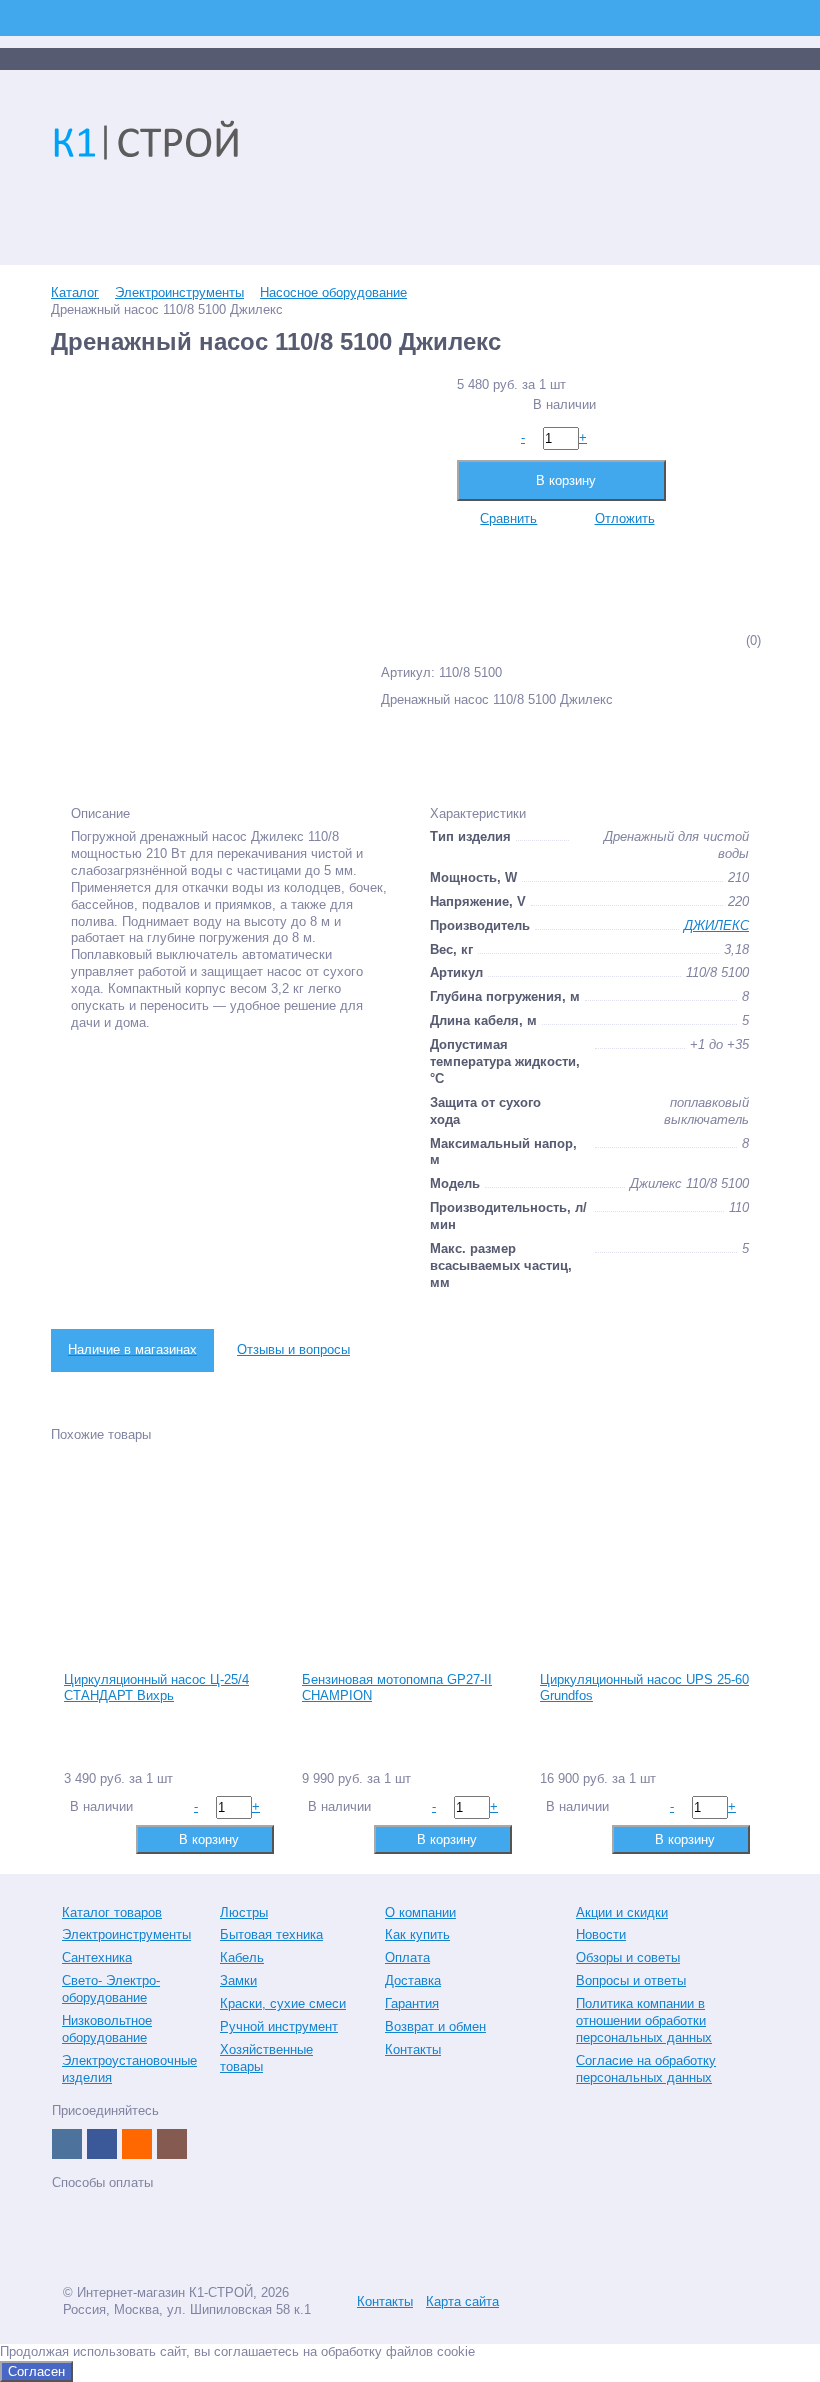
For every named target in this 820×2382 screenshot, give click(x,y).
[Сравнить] (77, 1838)
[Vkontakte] (67, 2144)
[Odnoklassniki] (137, 2144)
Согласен (36, 2371)
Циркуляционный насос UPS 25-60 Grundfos (644, 1688)
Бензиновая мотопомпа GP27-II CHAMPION (397, 1688)
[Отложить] (109, 1838)
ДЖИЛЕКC (716, 925)
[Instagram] (172, 2144)
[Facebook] (102, 2144)
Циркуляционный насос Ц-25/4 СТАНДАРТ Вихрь (156, 1688)
